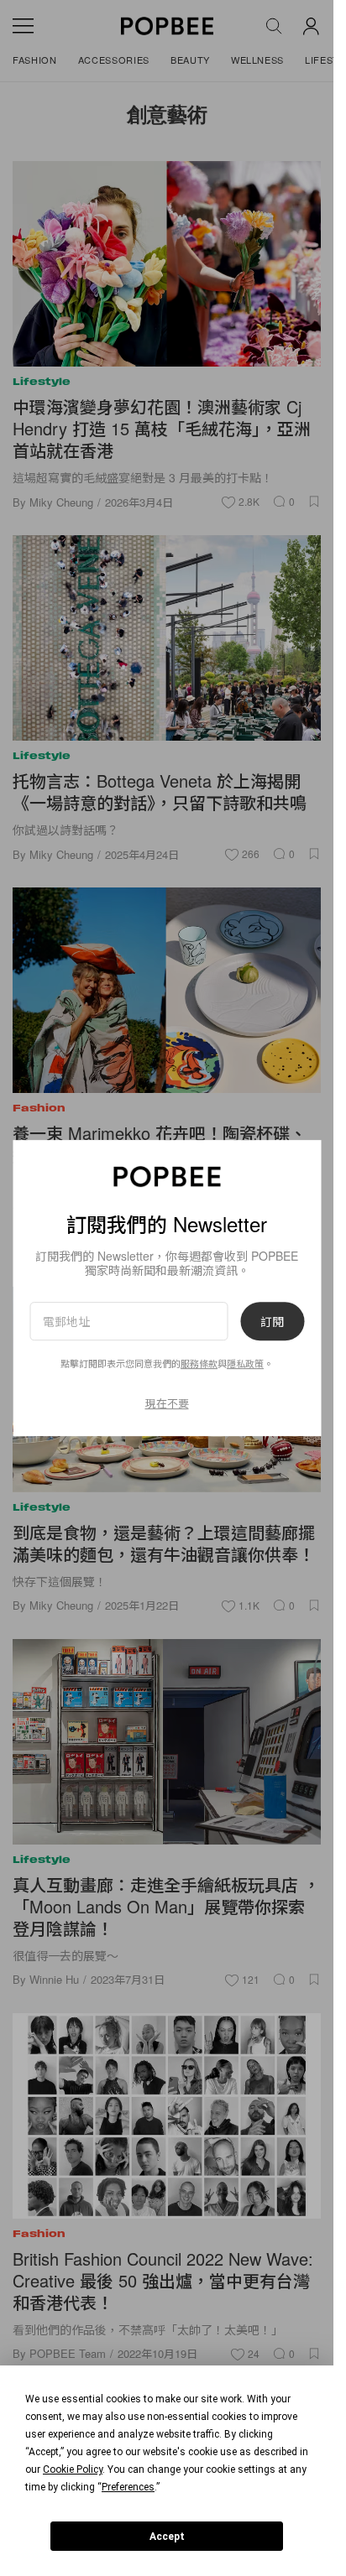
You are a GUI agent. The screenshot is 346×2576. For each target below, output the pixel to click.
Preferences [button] (128, 2487)
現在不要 (167, 1403)
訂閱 (272, 1321)
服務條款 (199, 1364)
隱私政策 (245, 1364)
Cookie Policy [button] (73, 2469)
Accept (167, 2537)
